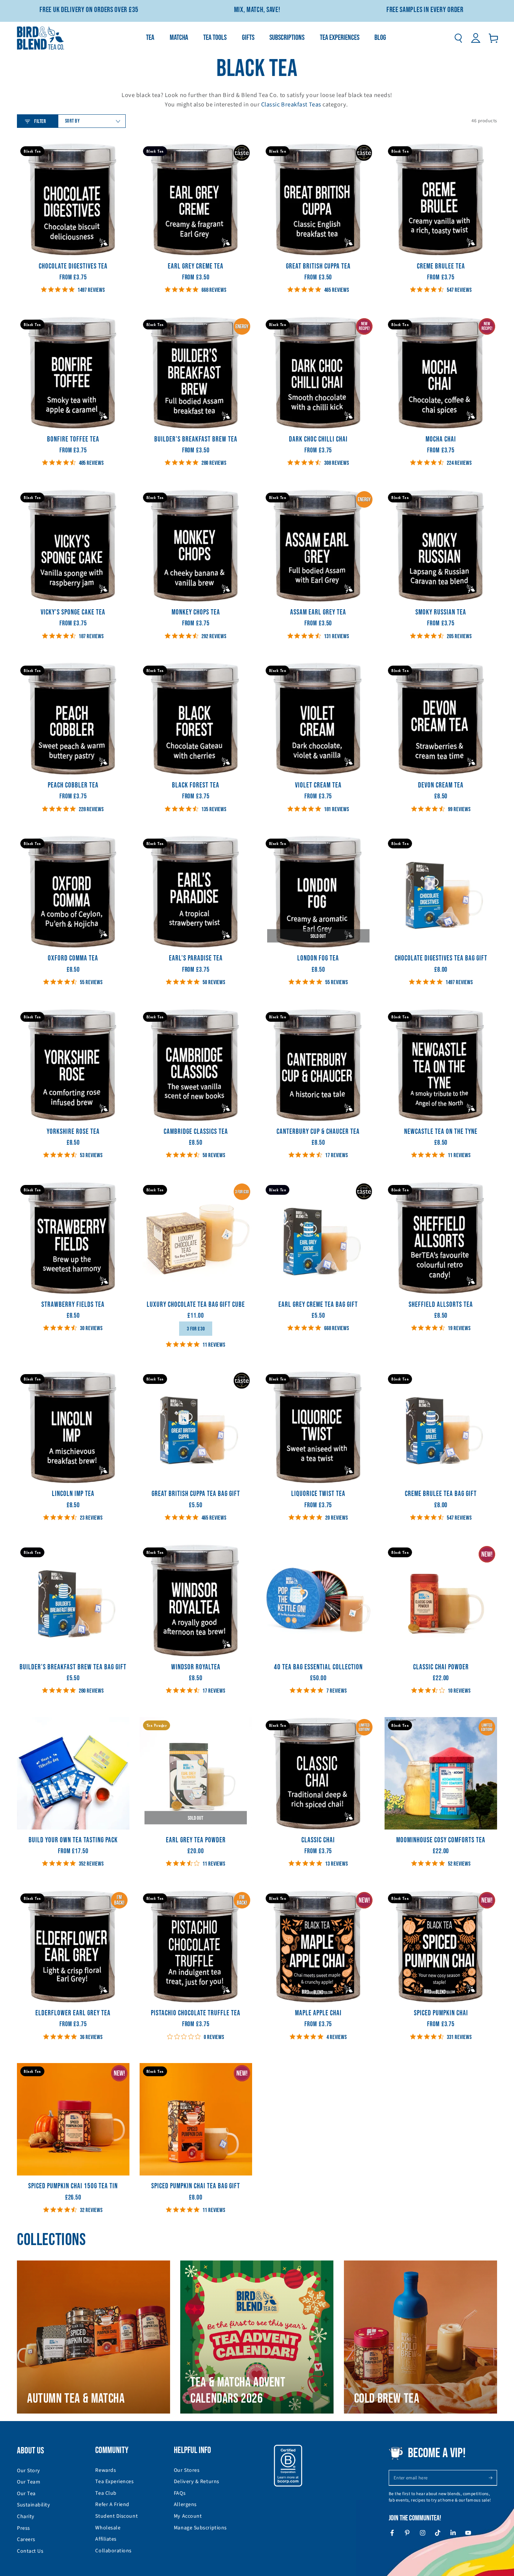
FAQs (180, 2493)
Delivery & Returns (197, 2482)
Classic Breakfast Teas (291, 104)
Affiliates (106, 2539)
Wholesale (108, 2528)
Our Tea (26, 2494)
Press (24, 2528)
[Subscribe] (493, 2478)
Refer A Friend (112, 2505)
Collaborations (113, 2551)
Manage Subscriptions (200, 2528)
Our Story (29, 2471)
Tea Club (106, 2493)
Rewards (106, 2470)
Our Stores (187, 2470)
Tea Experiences (114, 2482)
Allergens (185, 2505)
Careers (26, 2540)
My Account (188, 2516)
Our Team (29, 2482)
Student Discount (116, 2516)
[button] (458, 38)
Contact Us (30, 2551)
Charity (26, 2517)
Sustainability (34, 2505)
